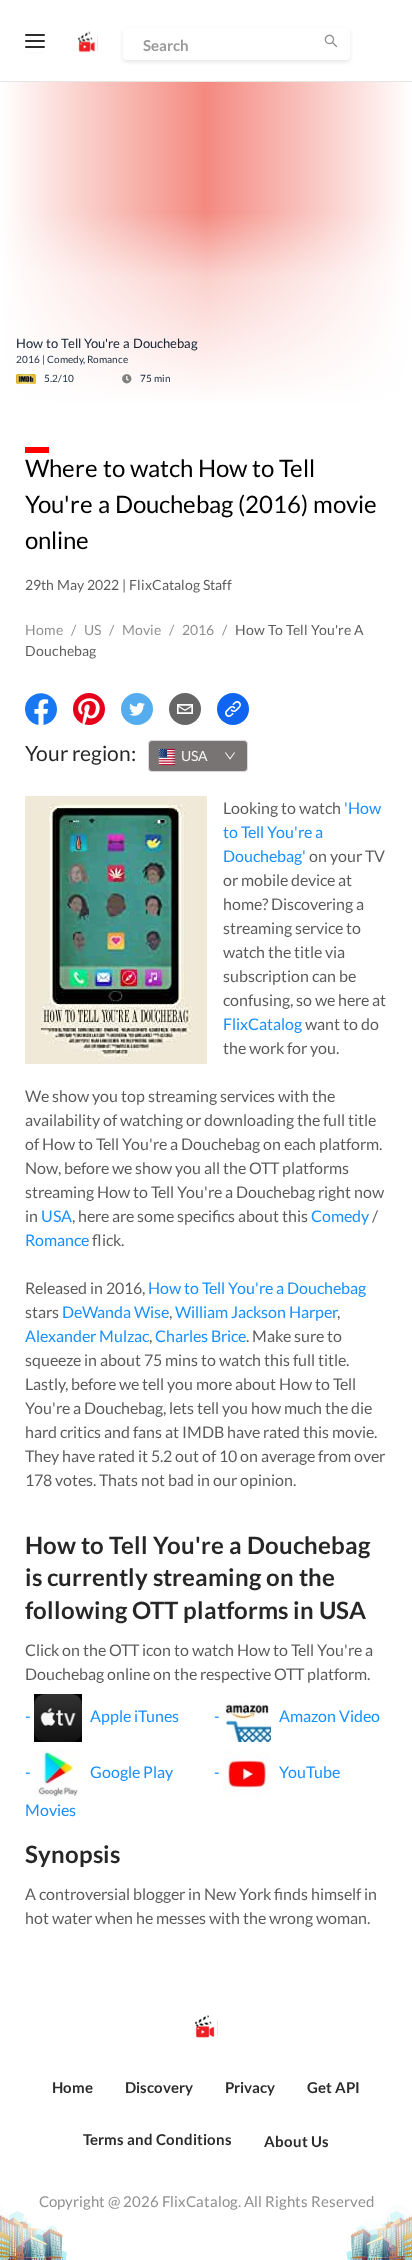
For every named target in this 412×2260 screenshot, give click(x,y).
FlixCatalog (262, 1023)
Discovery (159, 2087)
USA (56, 1215)
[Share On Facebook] (41, 709)
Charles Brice (200, 1335)
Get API (333, 2087)
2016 (198, 629)
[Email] (185, 709)
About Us (296, 2141)
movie (141, 629)
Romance (57, 1239)
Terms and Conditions (157, 2139)
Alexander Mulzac (87, 1335)
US (92, 629)
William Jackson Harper (256, 1311)
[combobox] (198, 756)
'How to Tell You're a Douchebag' (302, 831)
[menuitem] (72, 2098)
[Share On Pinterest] (89, 709)
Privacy (250, 2087)
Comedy (340, 1215)
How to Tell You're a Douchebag (257, 1287)
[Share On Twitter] (137, 709)
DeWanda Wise (115, 1311)
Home (44, 629)
